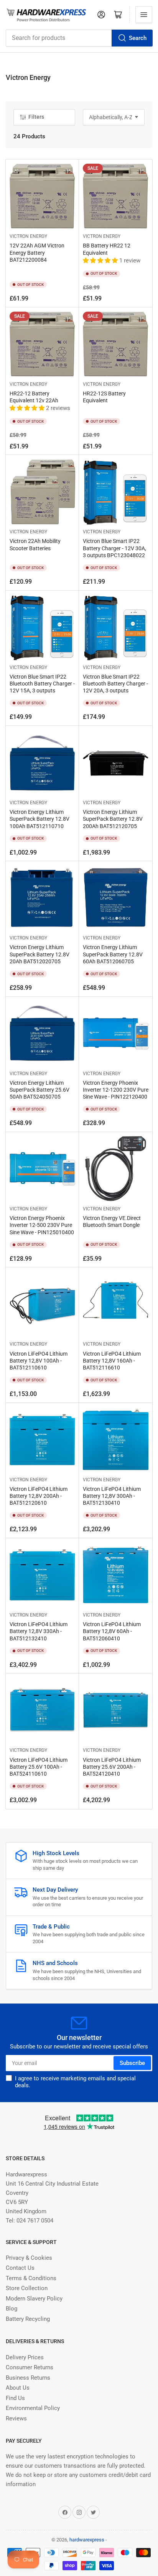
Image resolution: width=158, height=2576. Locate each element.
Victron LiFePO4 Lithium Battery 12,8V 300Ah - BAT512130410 (112, 1496)
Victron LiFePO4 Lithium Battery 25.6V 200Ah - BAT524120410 (112, 1767)
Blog (12, 2309)
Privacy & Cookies (29, 2258)
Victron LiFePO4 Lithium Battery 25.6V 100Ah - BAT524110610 (39, 1767)
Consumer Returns (30, 2367)
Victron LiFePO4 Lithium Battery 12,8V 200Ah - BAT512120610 (39, 1496)
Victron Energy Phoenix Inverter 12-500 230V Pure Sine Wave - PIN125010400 (42, 1225)
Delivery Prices (25, 2357)
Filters (36, 117)
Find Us (15, 2398)
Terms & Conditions (31, 2278)
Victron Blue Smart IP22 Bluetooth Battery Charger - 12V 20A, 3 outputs (115, 684)
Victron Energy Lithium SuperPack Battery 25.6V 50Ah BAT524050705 (39, 1090)
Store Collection (27, 2288)
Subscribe (132, 2063)
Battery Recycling (28, 2319)
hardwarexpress (87, 2540)
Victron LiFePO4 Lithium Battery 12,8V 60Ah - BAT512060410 (112, 1631)
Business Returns (28, 2378)
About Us (18, 2388)
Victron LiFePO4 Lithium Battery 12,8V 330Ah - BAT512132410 (39, 1631)
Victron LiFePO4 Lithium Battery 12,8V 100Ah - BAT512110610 (39, 1361)
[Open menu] (144, 15)
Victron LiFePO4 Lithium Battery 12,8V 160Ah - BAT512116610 (112, 1361)
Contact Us (20, 2268)
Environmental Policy (33, 2408)
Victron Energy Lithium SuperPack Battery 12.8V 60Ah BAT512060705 (113, 954)
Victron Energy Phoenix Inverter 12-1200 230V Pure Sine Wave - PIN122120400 (116, 1090)
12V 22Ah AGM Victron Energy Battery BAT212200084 (37, 252)
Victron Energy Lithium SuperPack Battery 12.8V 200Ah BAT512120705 (113, 819)
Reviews (16, 2418)
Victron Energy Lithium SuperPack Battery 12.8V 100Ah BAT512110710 (39, 819)
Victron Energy (28, 236)
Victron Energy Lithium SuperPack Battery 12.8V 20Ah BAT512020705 (39, 954)
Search (138, 38)
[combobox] (79, 38)
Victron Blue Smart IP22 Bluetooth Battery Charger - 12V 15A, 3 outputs (42, 684)
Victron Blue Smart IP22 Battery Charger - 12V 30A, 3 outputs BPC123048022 (114, 548)
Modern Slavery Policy (34, 2299)
